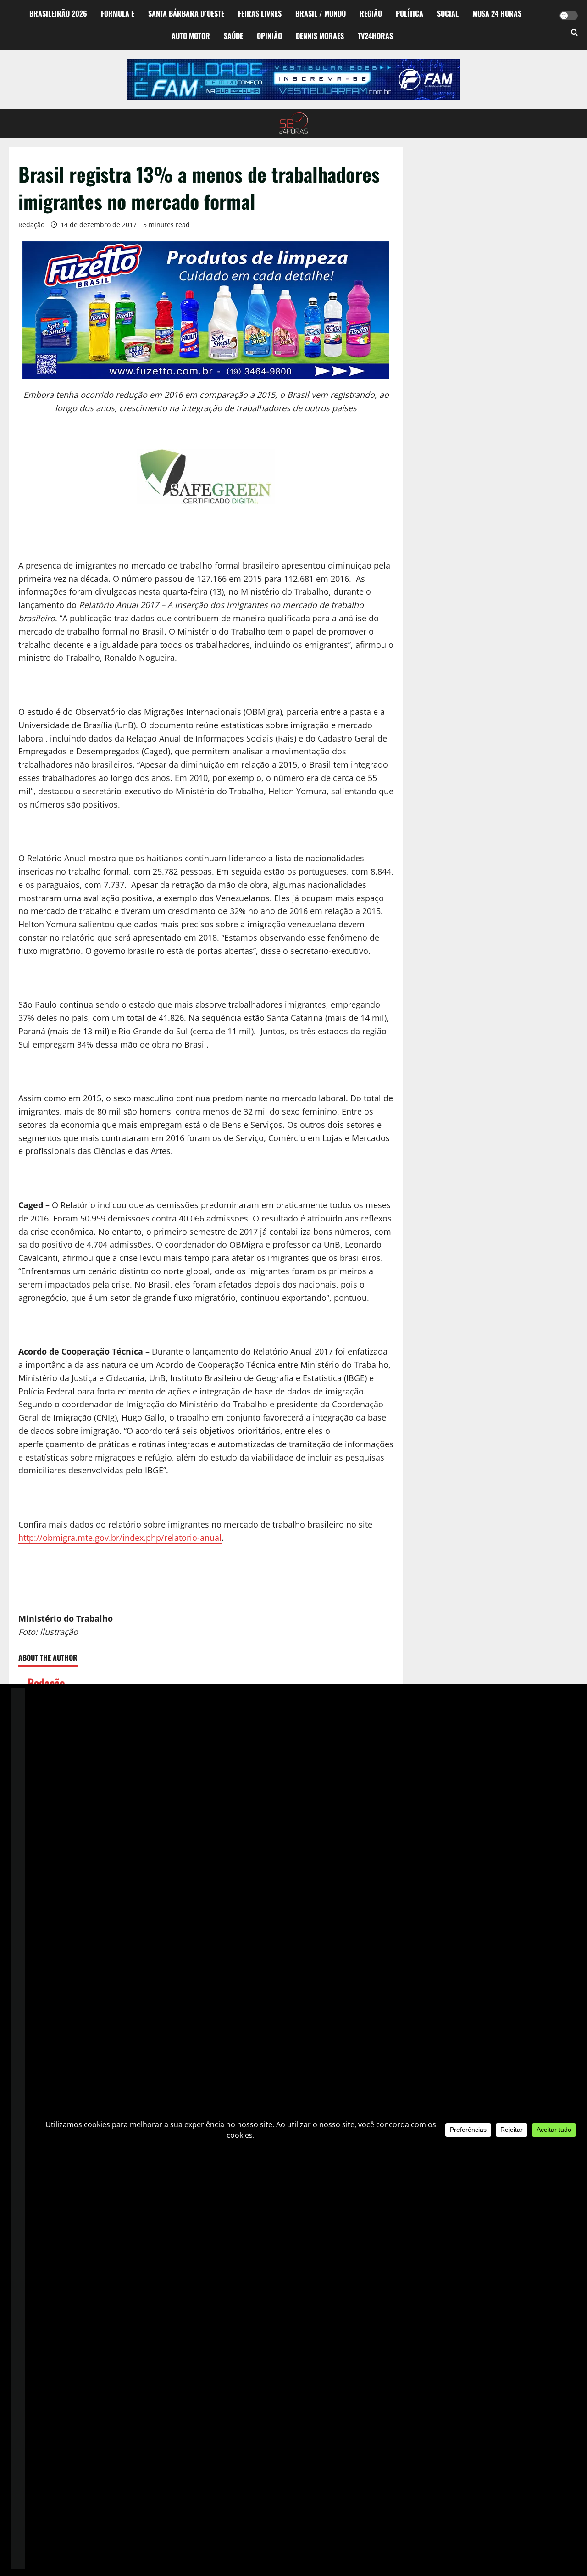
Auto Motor (191, 36)
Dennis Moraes (320, 36)
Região (371, 13)
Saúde (233, 36)
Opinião (269, 36)
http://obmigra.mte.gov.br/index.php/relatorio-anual (120, 1538)
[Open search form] (574, 33)
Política (410, 13)
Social (448, 13)
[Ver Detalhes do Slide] (293, 79)
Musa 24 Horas (497, 13)
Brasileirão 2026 (58, 13)
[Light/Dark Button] (569, 16)
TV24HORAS (375, 36)
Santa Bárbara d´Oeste (186, 13)
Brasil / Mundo (321, 13)
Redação (31, 225)
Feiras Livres (260, 13)
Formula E (118, 13)
